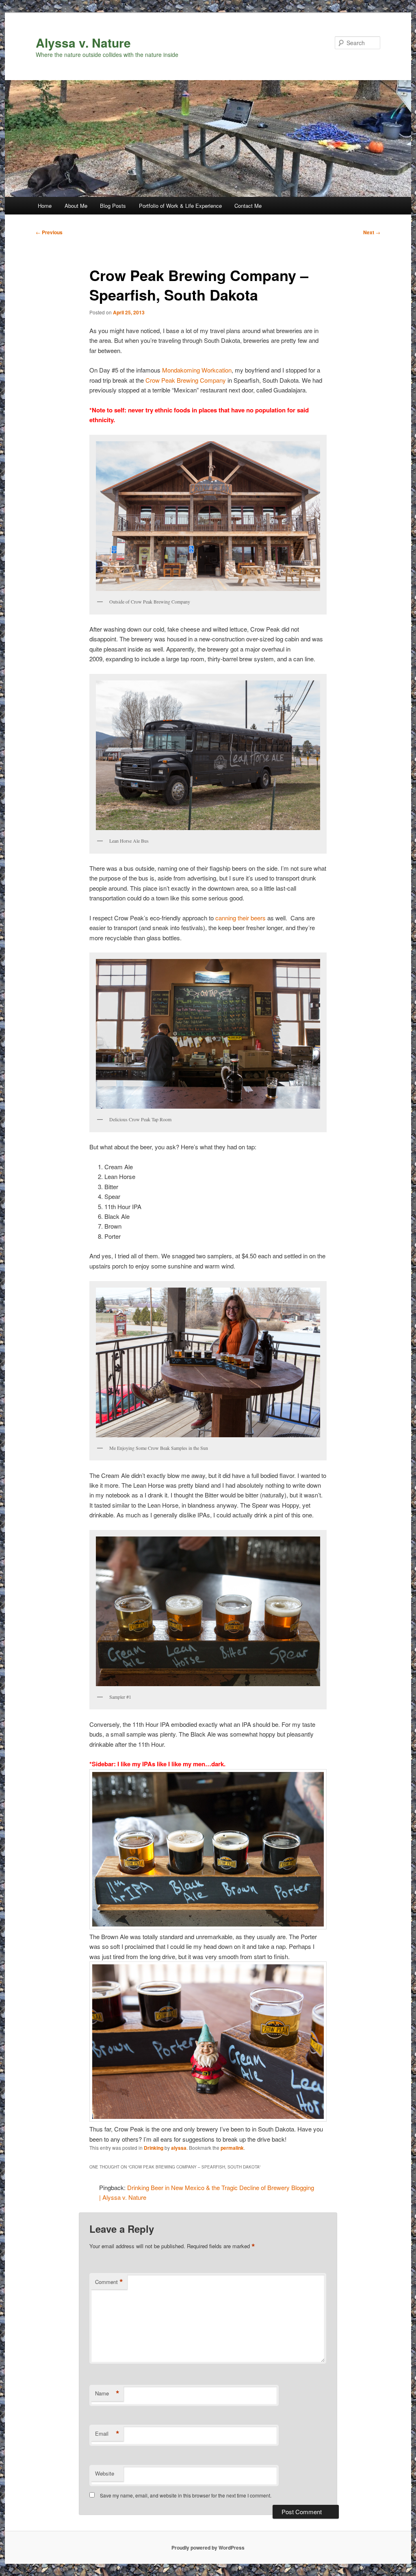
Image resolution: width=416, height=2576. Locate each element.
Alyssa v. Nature (83, 42)
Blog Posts (113, 206)
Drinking (154, 2148)
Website (105, 2473)
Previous (49, 232)
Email (107, 2434)
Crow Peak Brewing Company (186, 380)
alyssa (179, 2148)
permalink (232, 2148)
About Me (76, 206)
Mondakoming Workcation (197, 370)
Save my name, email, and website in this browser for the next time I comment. (186, 2495)
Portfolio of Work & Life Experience (180, 206)
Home (45, 206)
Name (107, 2393)
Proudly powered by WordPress (208, 2548)
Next (372, 232)
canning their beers (240, 918)
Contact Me (248, 206)
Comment (109, 2282)
